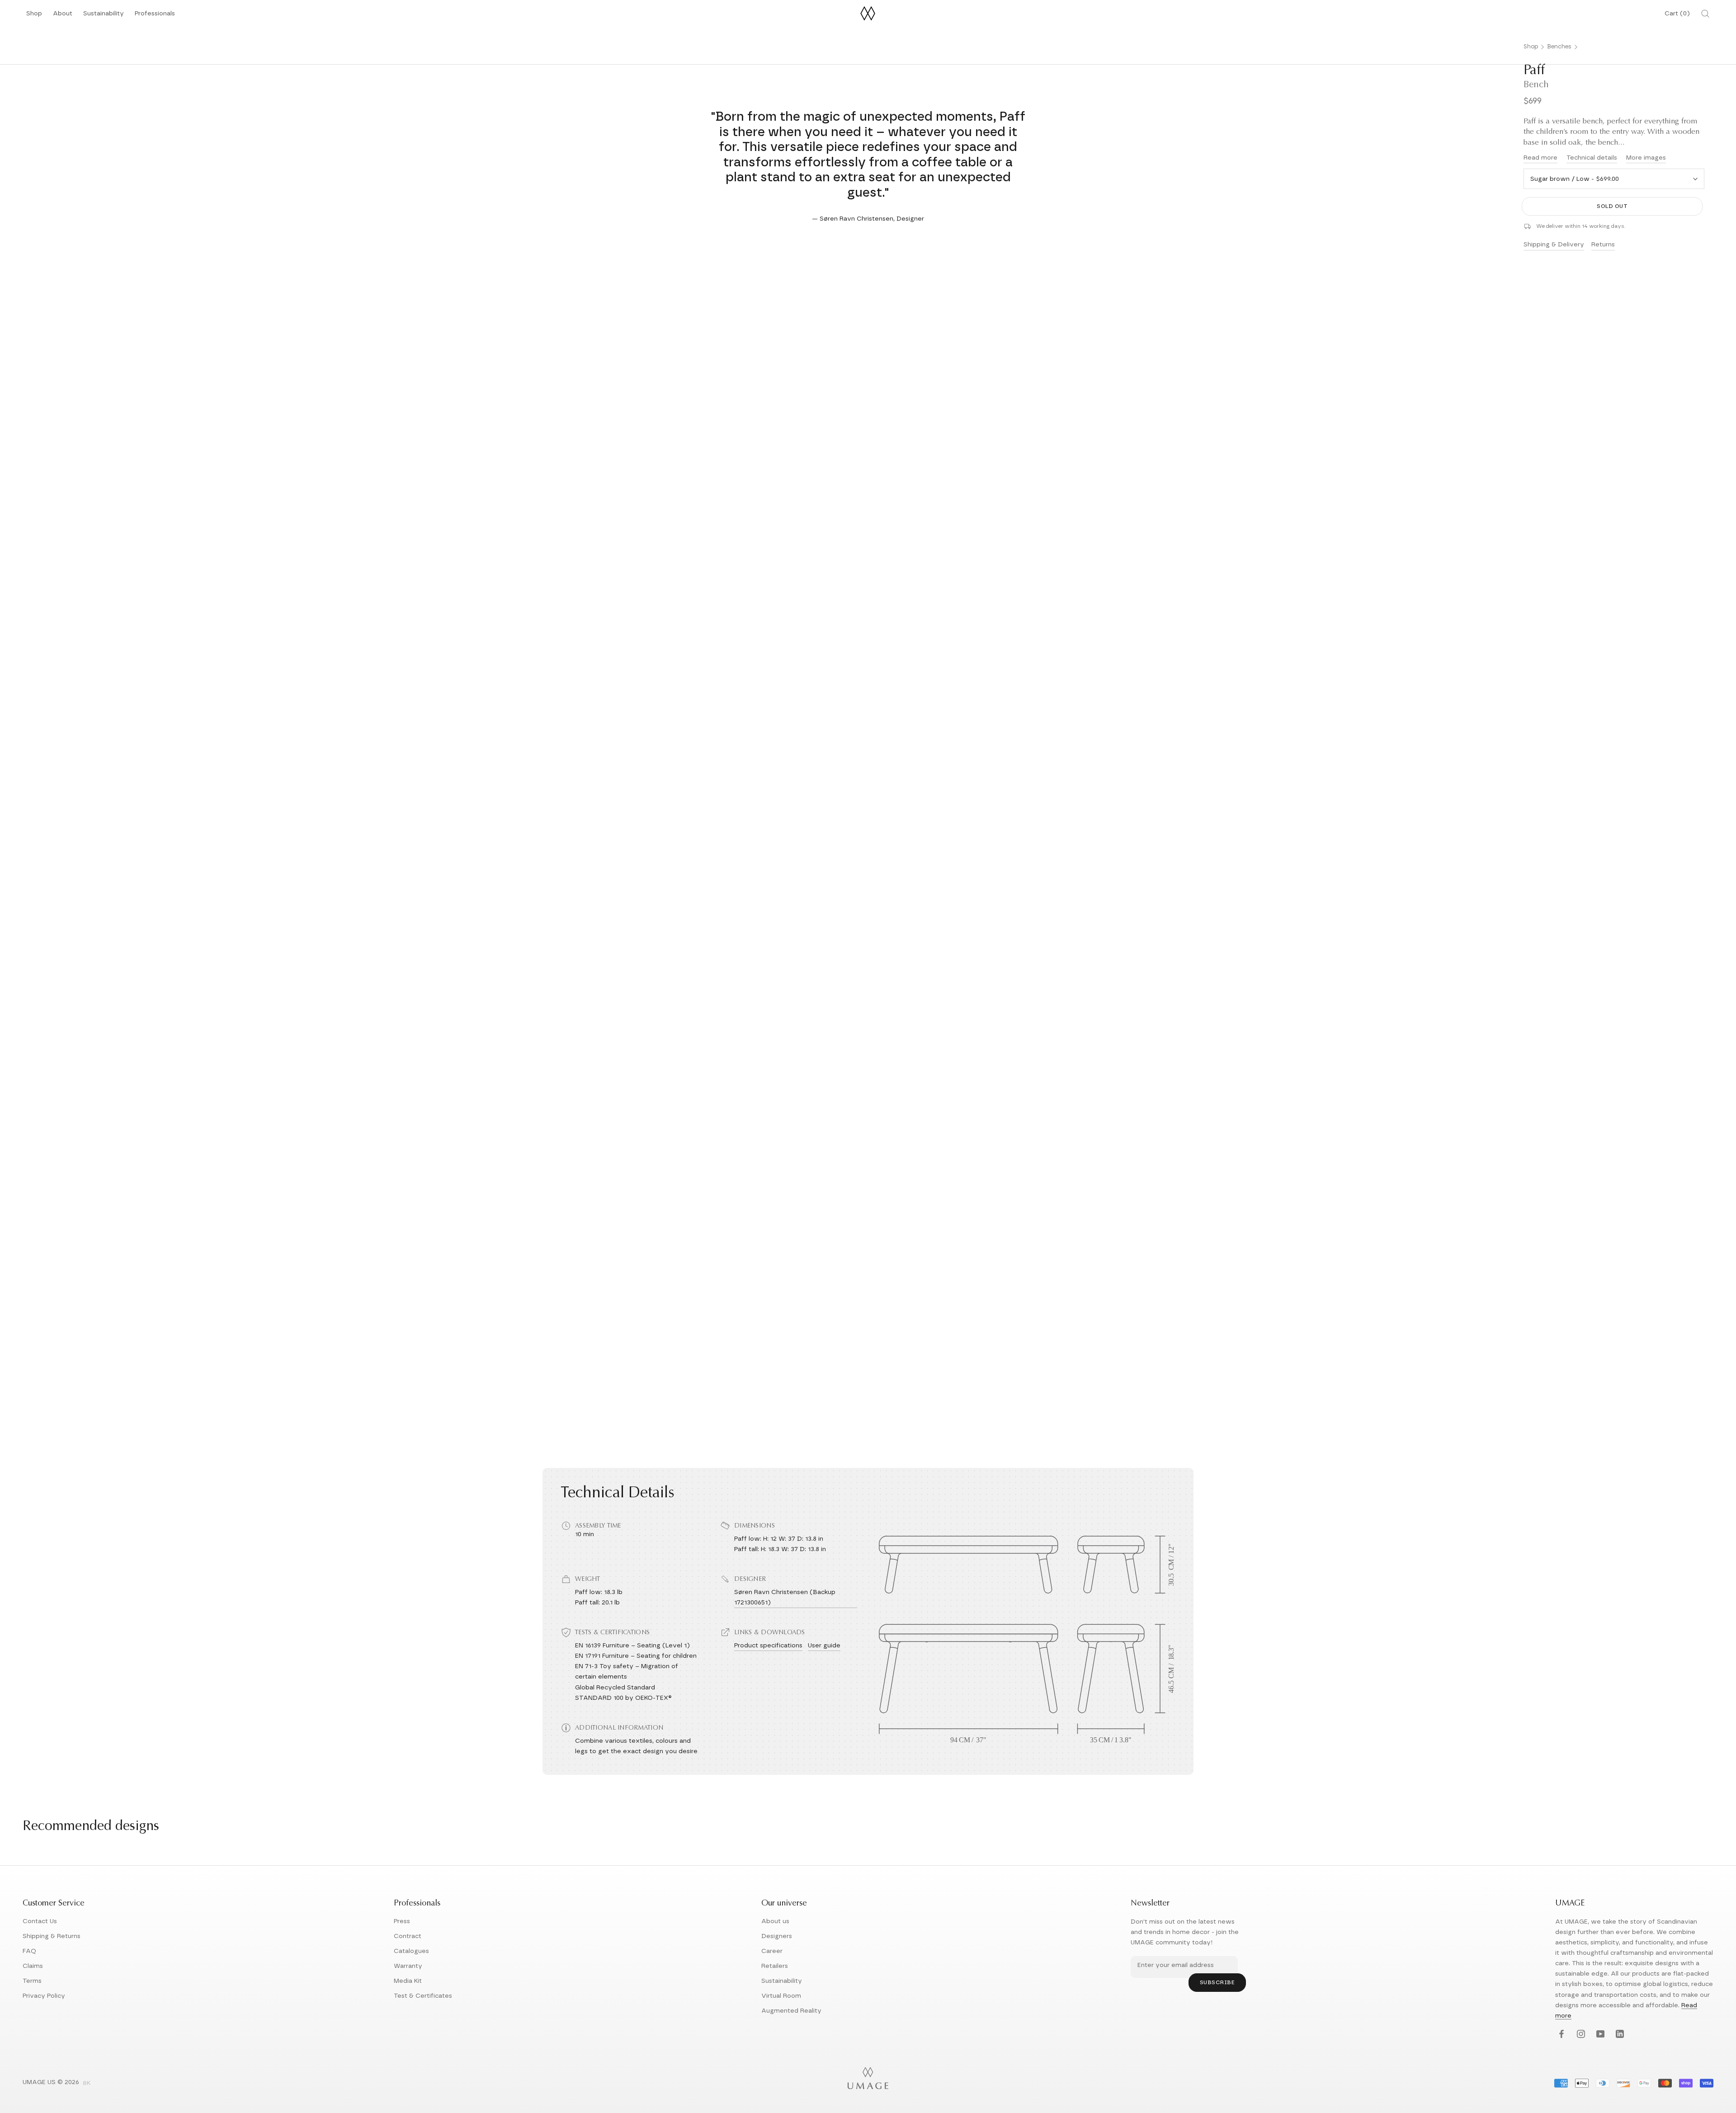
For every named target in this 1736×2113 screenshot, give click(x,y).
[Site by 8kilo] (87, 2084)
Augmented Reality (791, 2011)
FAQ (29, 1951)
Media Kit (408, 1981)
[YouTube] (1599, 2035)
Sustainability (104, 16)
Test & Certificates (423, 1996)
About (63, 16)
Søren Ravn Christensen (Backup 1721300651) (785, 1597)
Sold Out (1612, 206)
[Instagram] (1580, 2035)
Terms (32, 1981)
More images (1646, 158)
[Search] (1705, 14)
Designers (777, 1936)
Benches (1559, 47)
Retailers (775, 1966)
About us (775, 1921)
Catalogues (411, 1951)
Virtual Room (781, 1996)
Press (402, 1921)
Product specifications (768, 1646)
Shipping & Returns (52, 1936)
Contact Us (40, 1921)
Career (772, 1951)
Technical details (1592, 158)
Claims (33, 1966)
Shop (34, 16)
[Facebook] (1560, 2035)
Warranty (408, 1966)
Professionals (155, 16)
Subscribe (1217, 1982)
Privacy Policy (44, 1996)
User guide (824, 1646)
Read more (1540, 158)
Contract (408, 1936)
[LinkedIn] (1619, 2035)
